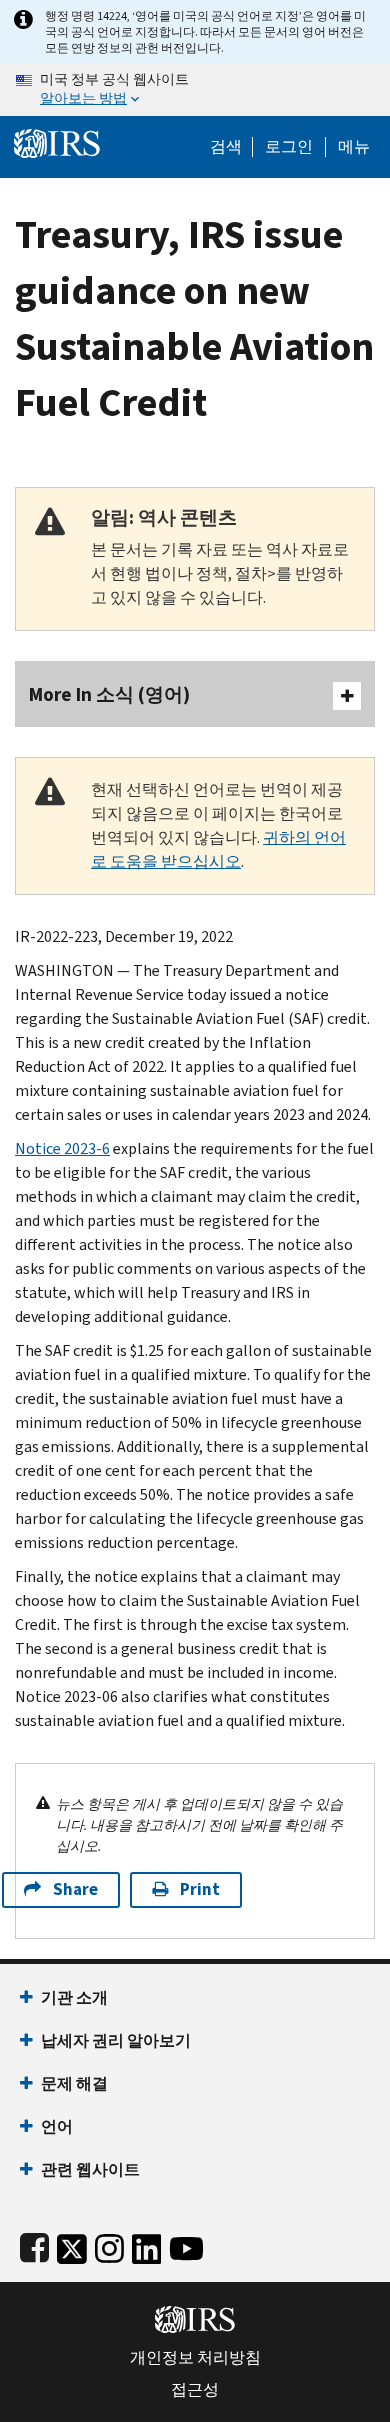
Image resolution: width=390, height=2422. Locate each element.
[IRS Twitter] (72, 2244)
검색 (226, 147)
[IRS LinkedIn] (147, 2244)
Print (200, 1889)
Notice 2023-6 (62, 1148)
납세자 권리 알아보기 (116, 2040)
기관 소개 (74, 1997)
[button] (289, 147)
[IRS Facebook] (34, 2244)
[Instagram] (109, 2244)
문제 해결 (74, 2083)
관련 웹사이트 (90, 2169)
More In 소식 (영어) (109, 694)
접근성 (195, 2390)
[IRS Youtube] (186, 2244)
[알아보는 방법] (195, 90)
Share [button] (75, 1889)
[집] (57, 141)
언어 (57, 2126)
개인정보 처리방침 (195, 2358)
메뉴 (354, 147)
